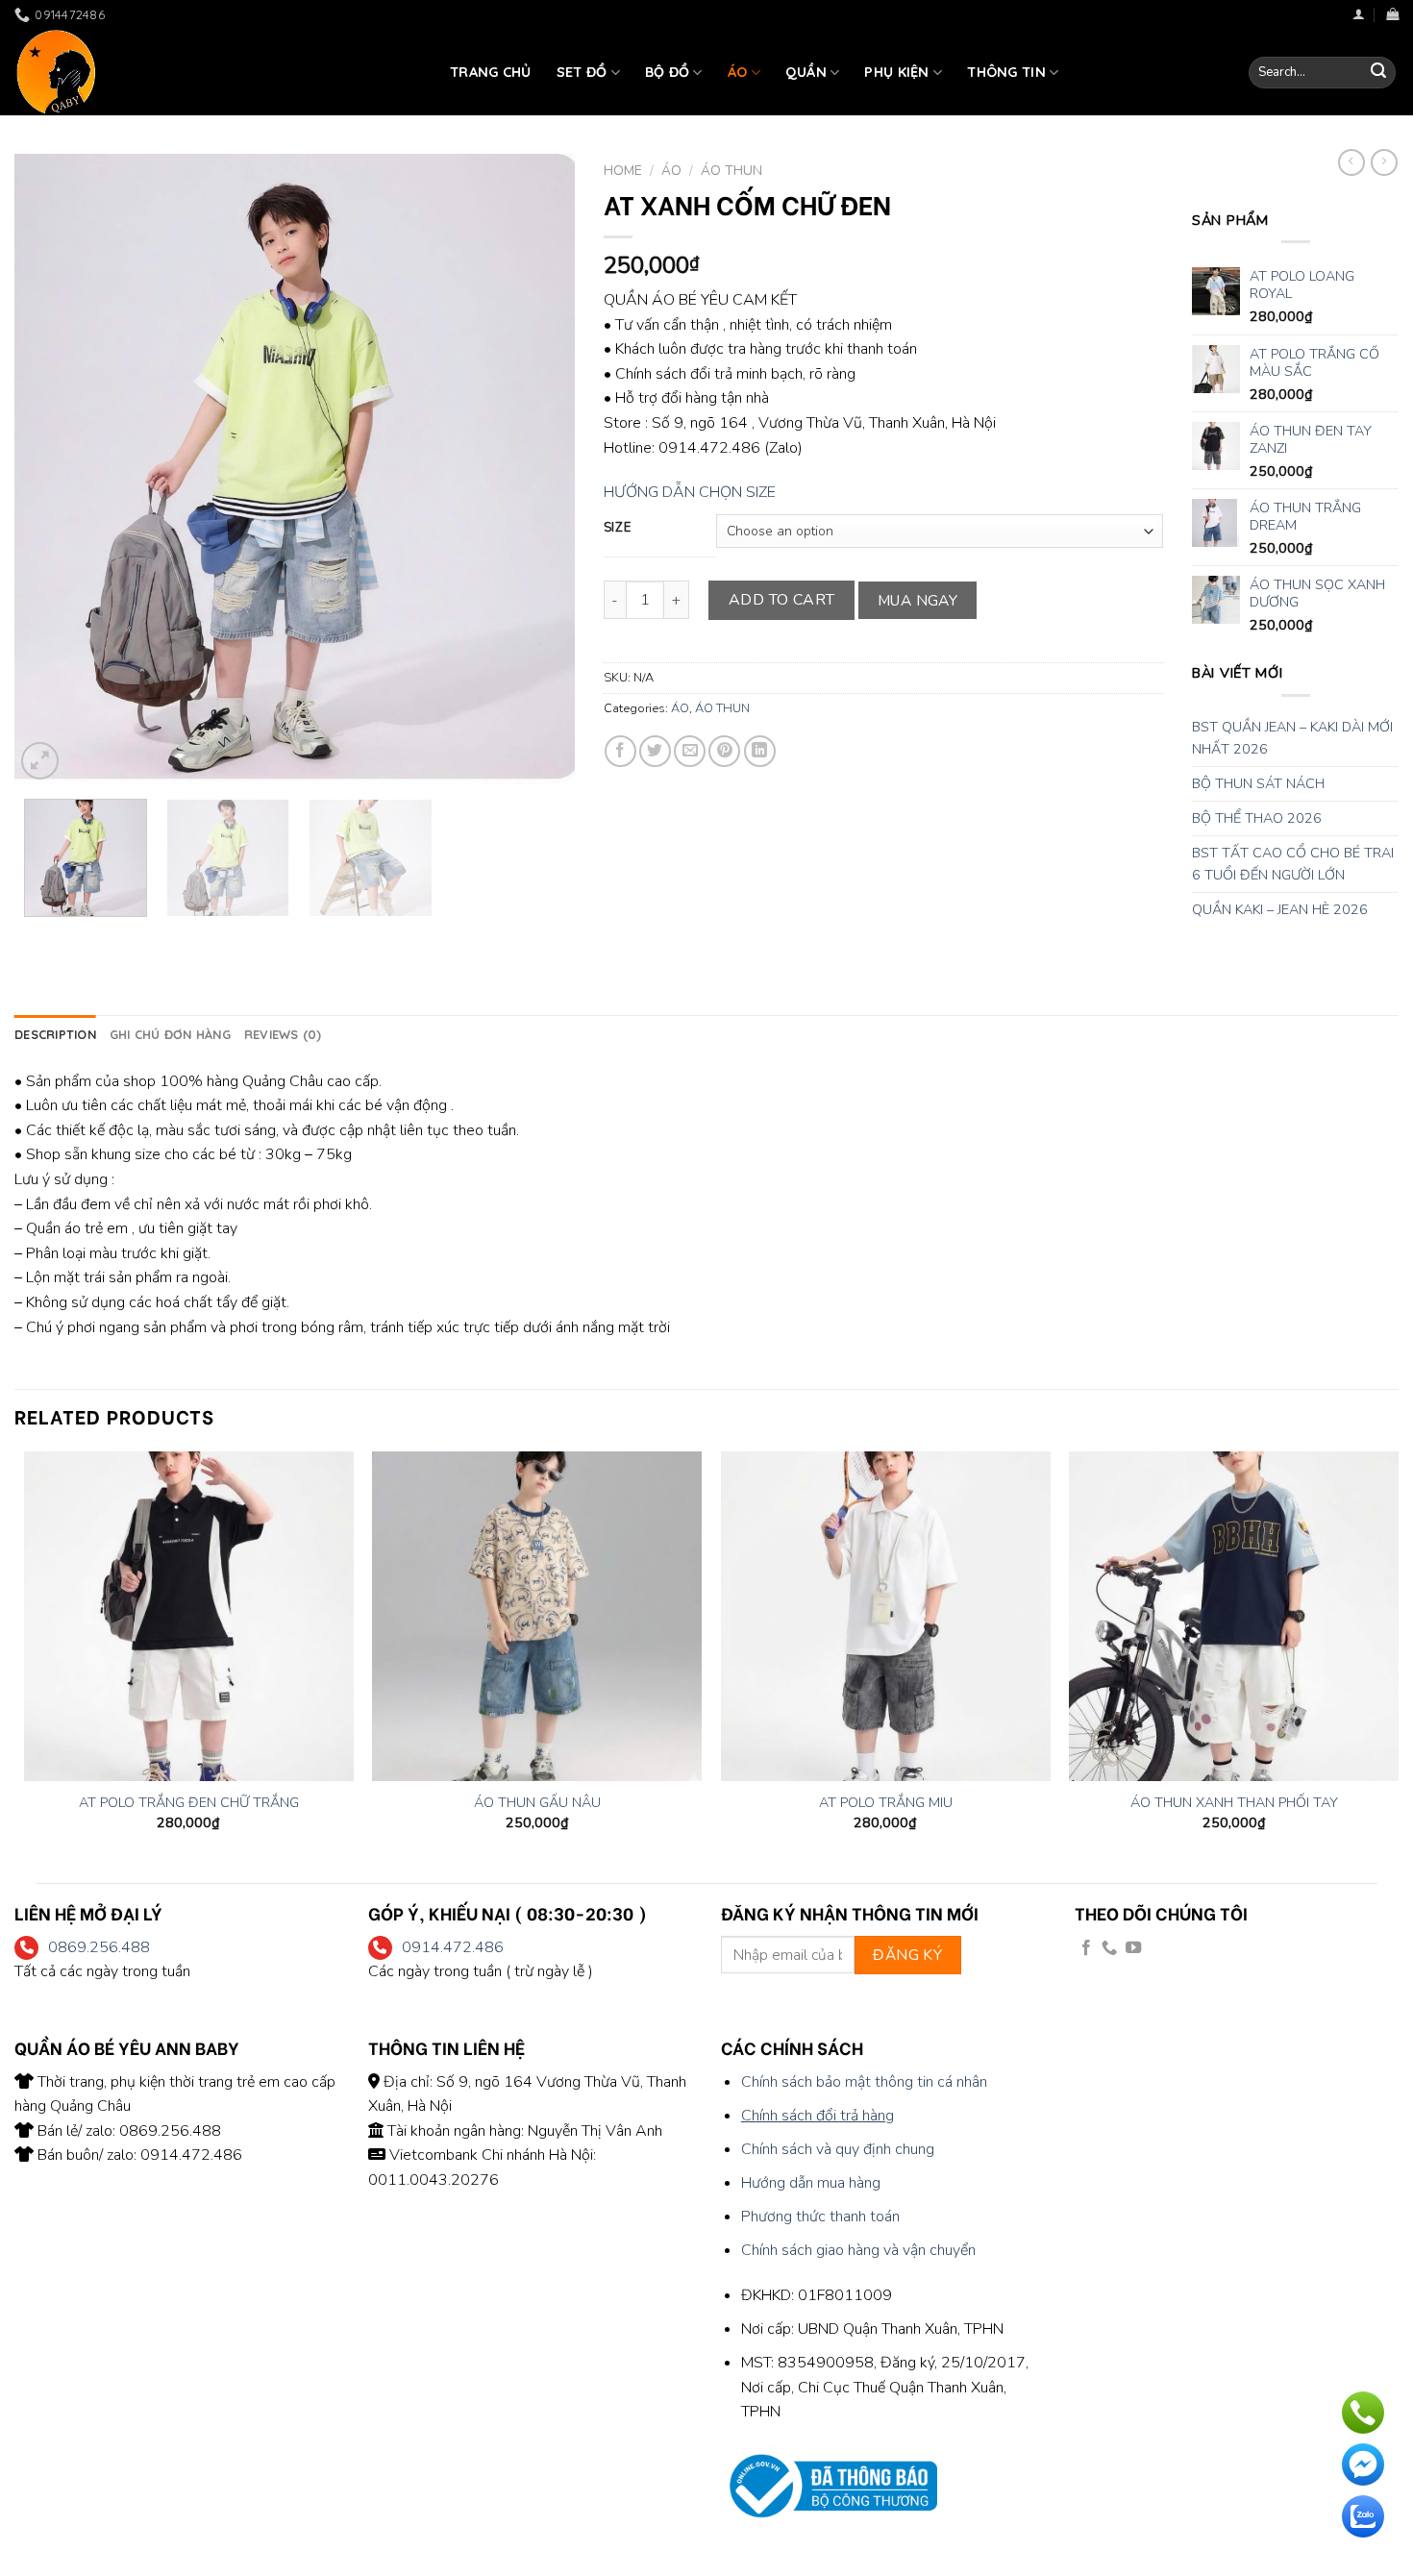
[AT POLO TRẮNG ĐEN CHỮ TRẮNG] (189, 1616)
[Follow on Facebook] (1086, 1948)
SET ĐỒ (582, 72)
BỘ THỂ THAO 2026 (1257, 818)
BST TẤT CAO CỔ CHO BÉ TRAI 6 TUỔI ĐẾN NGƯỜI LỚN (1293, 864)
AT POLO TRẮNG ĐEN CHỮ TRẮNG (189, 1803)
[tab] (55, 1034)
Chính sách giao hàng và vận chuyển (858, 2250)
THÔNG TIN (1006, 72)
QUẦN (806, 72)
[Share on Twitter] (655, 751)
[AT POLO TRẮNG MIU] (886, 1616)
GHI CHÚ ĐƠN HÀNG (170, 1034)
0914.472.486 (453, 1947)
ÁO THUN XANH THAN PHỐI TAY (1234, 1803)
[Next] (539, 470)
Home (623, 171)
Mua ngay (918, 600)
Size (618, 529)
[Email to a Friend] (690, 751)
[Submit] (1378, 73)
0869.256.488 (99, 1947)
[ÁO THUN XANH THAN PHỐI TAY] (1234, 1616)
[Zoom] (40, 761)
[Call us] (1109, 1948)
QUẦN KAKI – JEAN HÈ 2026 (1280, 909)
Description (55, 1034)
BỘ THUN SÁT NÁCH (1258, 783)
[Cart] (1392, 14)
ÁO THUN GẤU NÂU (537, 1803)
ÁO (738, 72)
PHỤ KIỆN (896, 72)
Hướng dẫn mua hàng (811, 2183)
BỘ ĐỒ (667, 72)
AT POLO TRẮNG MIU (886, 1803)
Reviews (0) (283, 1034)
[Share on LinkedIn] (760, 751)
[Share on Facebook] (620, 751)
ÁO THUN (731, 171)
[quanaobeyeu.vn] (218, 72)
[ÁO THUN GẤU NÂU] (537, 1616)
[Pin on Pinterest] (724, 751)
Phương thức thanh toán (820, 2217)
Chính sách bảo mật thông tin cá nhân (864, 2082)
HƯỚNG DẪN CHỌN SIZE (690, 492)
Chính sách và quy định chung (838, 2149)
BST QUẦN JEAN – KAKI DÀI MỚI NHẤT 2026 (1292, 738)
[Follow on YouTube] (1133, 1948)
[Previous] (50, 470)
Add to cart (782, 600)
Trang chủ (491, 72)
